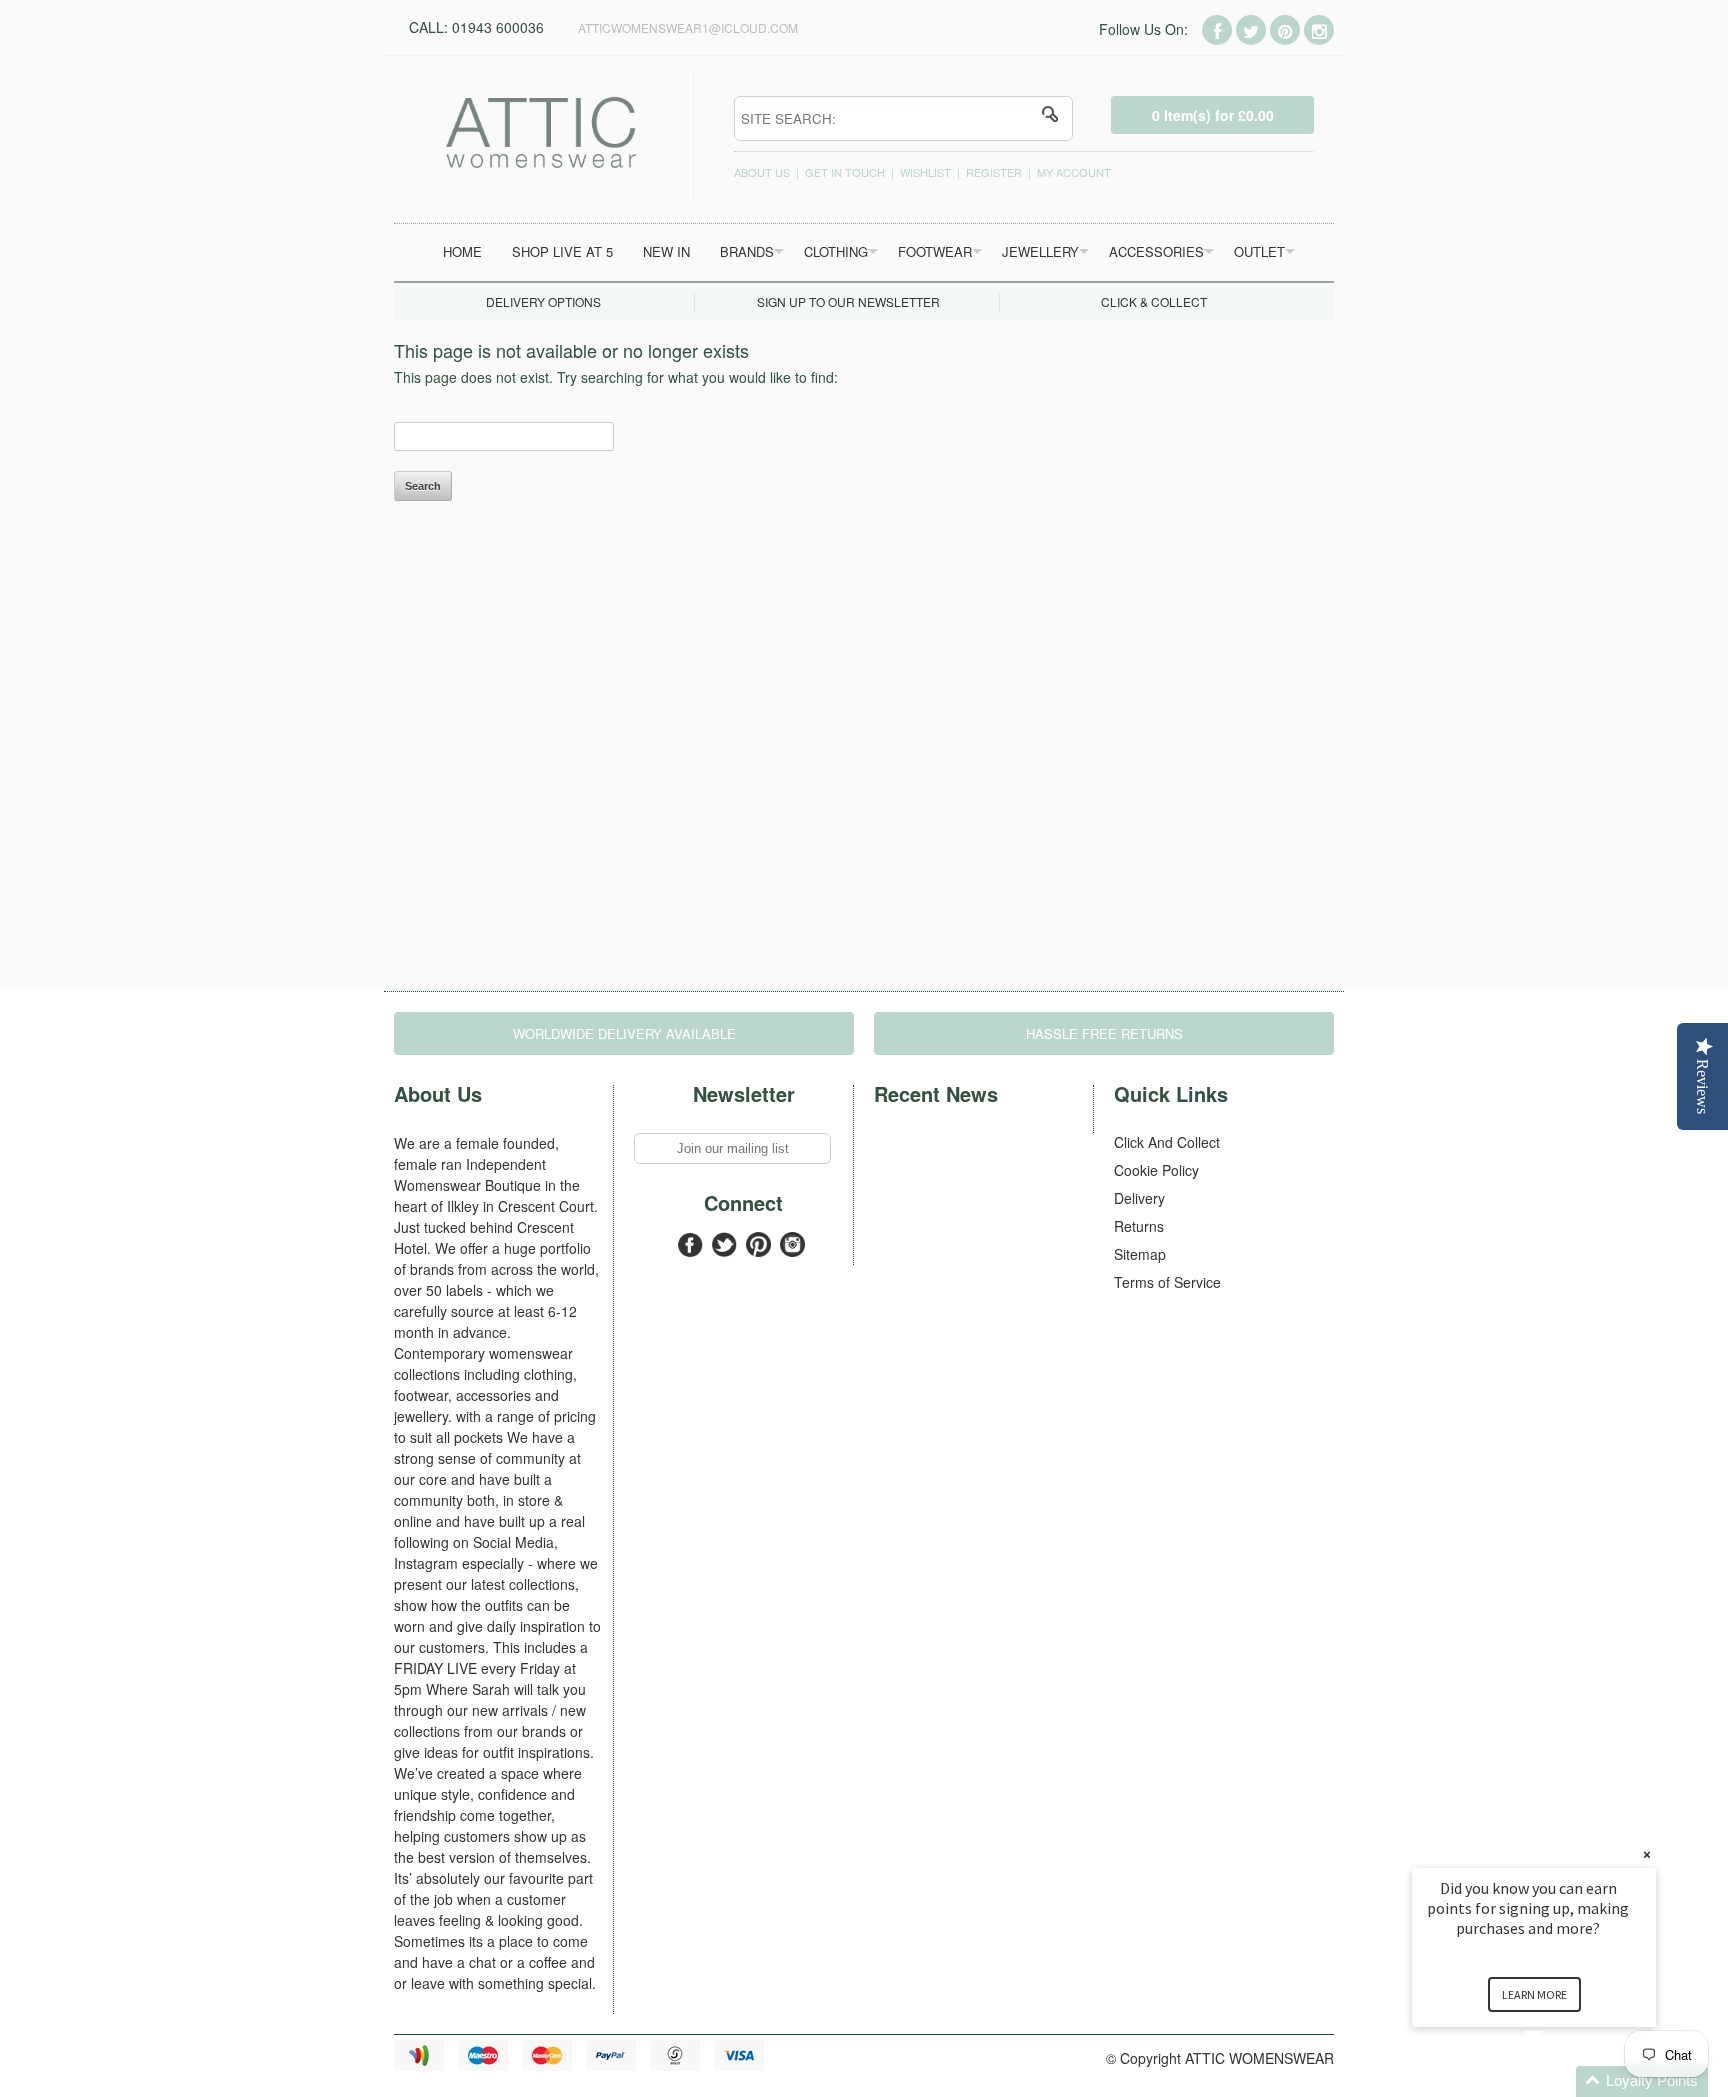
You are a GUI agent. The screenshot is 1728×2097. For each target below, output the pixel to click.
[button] (1558, 2081)
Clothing (836, 251)
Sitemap (1140, 1254)
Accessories (1156, 251)
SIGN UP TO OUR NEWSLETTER (848, 301)
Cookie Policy (1156, 1170)
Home (462, 251)
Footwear (935, 251)
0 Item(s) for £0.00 (1213, 115)
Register (994, 172)
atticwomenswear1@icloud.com (688, 27)
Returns (1139, 1226)
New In (666, 251)
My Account (1074, 172)
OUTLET (1259, 251)
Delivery (1139, 1198)
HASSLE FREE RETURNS (1104, 1033)
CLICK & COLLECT (1154, 301)
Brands (747, 251)
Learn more (1534, 1994)
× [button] (1647, 1854)
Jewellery (1040, 251)
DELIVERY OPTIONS (543, 301)
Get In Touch (845, 172)
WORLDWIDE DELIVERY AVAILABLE (624, 1033)
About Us (762, 172)
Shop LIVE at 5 (562, 251)
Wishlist (925, 172)
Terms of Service (1167, 1282)
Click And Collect (1167, 1142)
